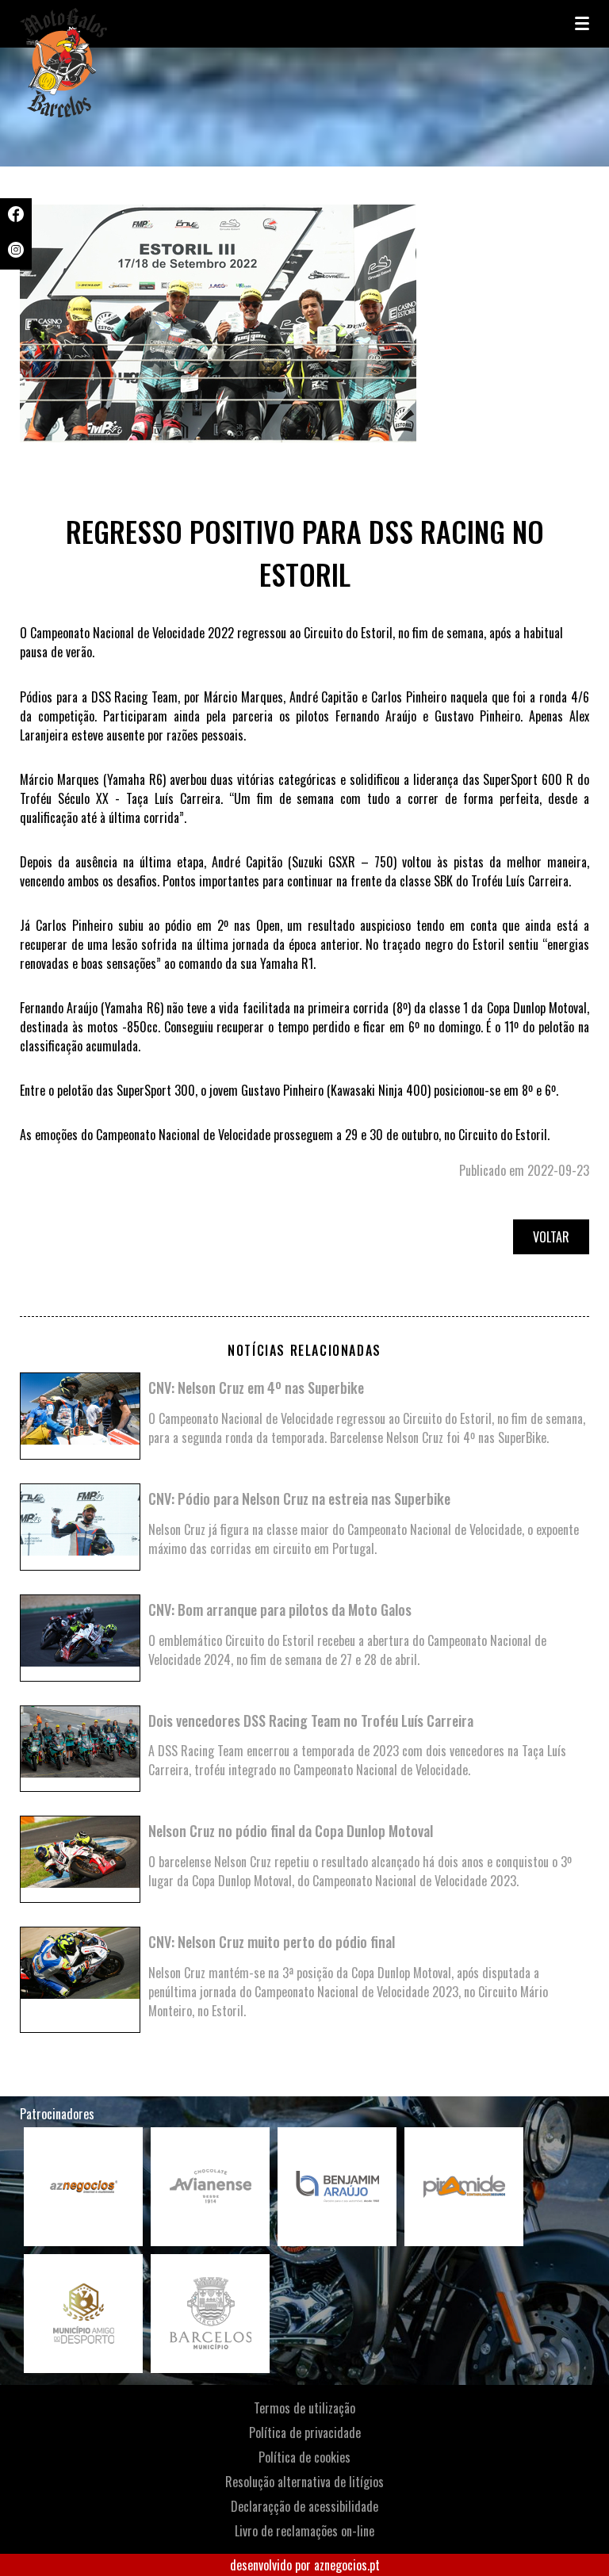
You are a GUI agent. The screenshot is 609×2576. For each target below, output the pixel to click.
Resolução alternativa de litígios (304, 2482)
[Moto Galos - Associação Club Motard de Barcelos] (99, 24)
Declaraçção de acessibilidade (304, 2506)
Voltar (551, 1237)
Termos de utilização (304, 2408)
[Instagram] (16, 252)
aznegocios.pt (347, 2565)
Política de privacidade (305, 2432)
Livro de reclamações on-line (304, 2531)
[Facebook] (16, 216)
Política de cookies (304, 2457)
